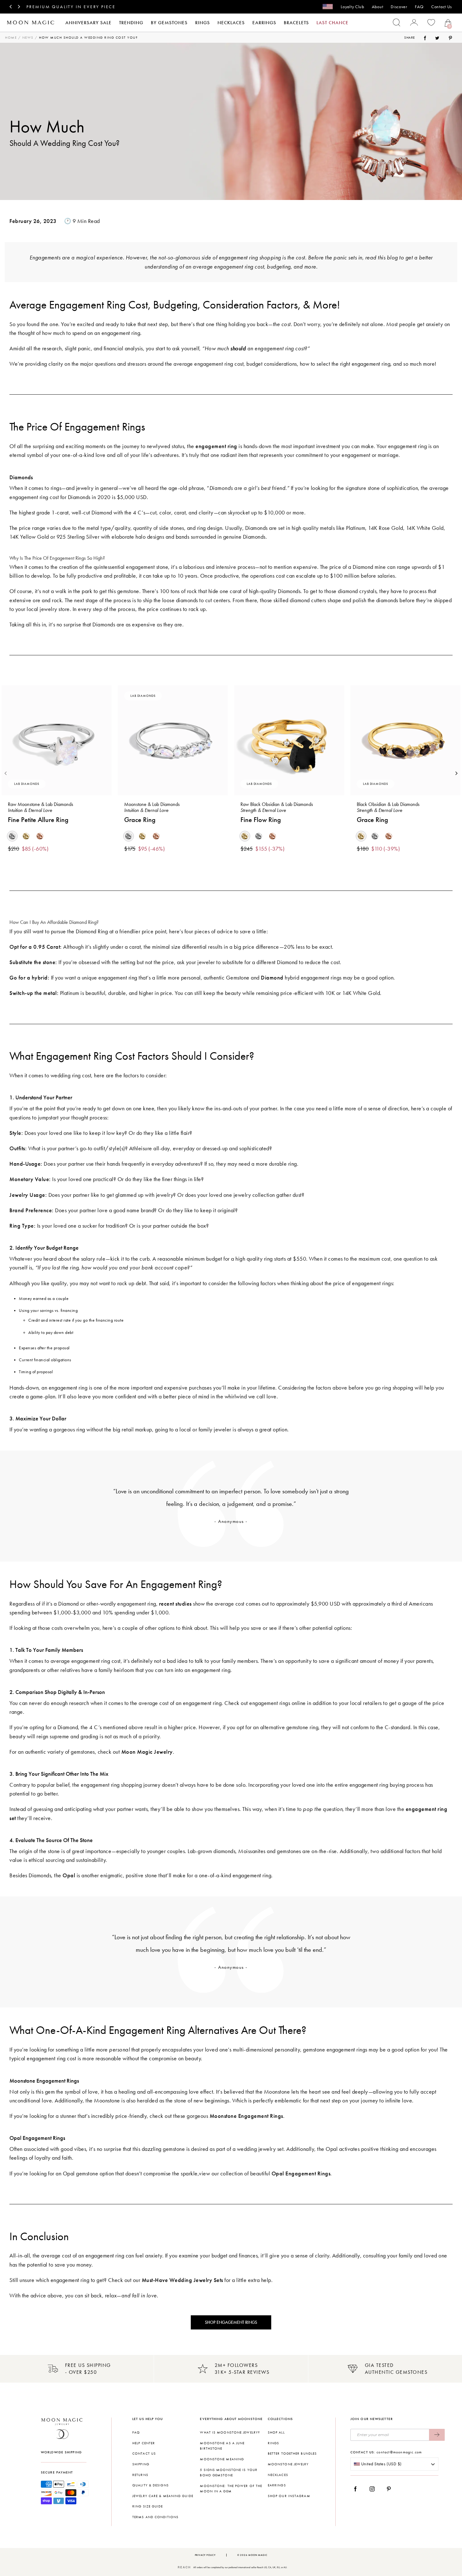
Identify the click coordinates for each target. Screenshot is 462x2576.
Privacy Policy (205, 2555)
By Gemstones (169, 23)
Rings (203, 23)
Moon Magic (258, 2555)
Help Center (144, 2443)
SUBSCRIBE (437, 2435)
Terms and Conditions (155, 2517)
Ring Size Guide (148, 2506)
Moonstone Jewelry (288, 2464)
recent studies (175, 1604)
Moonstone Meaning (222, 2459)
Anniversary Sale (88, 23)
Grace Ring (140, 820)
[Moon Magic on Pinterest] (390, 2489)
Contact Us (442, 7)
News (28, 38)
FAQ (419, 7)
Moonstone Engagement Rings (246, 2116)
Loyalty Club (352, 7)
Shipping (141, 2464)
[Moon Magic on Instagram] (374, 2489)
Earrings (264, 23)
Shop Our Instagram (289, 2496)
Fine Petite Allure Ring (38, 820)
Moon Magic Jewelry (147, 1752)
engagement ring (216, 446)
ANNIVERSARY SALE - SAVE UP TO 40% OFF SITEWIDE (95, 7)
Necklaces (231, 23)
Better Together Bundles (292, 2454)
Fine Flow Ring (261, 820)
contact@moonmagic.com (399, 2452)
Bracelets (296, 23)
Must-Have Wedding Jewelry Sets (182, 2280)
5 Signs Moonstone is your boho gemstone (229, 2473)
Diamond (272, 978)
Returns (140, 2475)
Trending (131, 23)
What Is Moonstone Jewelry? (230, 2432)
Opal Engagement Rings (301, 2173)
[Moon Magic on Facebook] (358, 2489)
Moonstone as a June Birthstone (222, 2446)
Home (11, 38)
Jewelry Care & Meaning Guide (163, 2496)
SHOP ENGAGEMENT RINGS (231, 2322)
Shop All (276, 2432)
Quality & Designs (151, 2485)
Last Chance (333, 23)
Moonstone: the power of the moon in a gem (231, 2489)
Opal (69, 1875)
